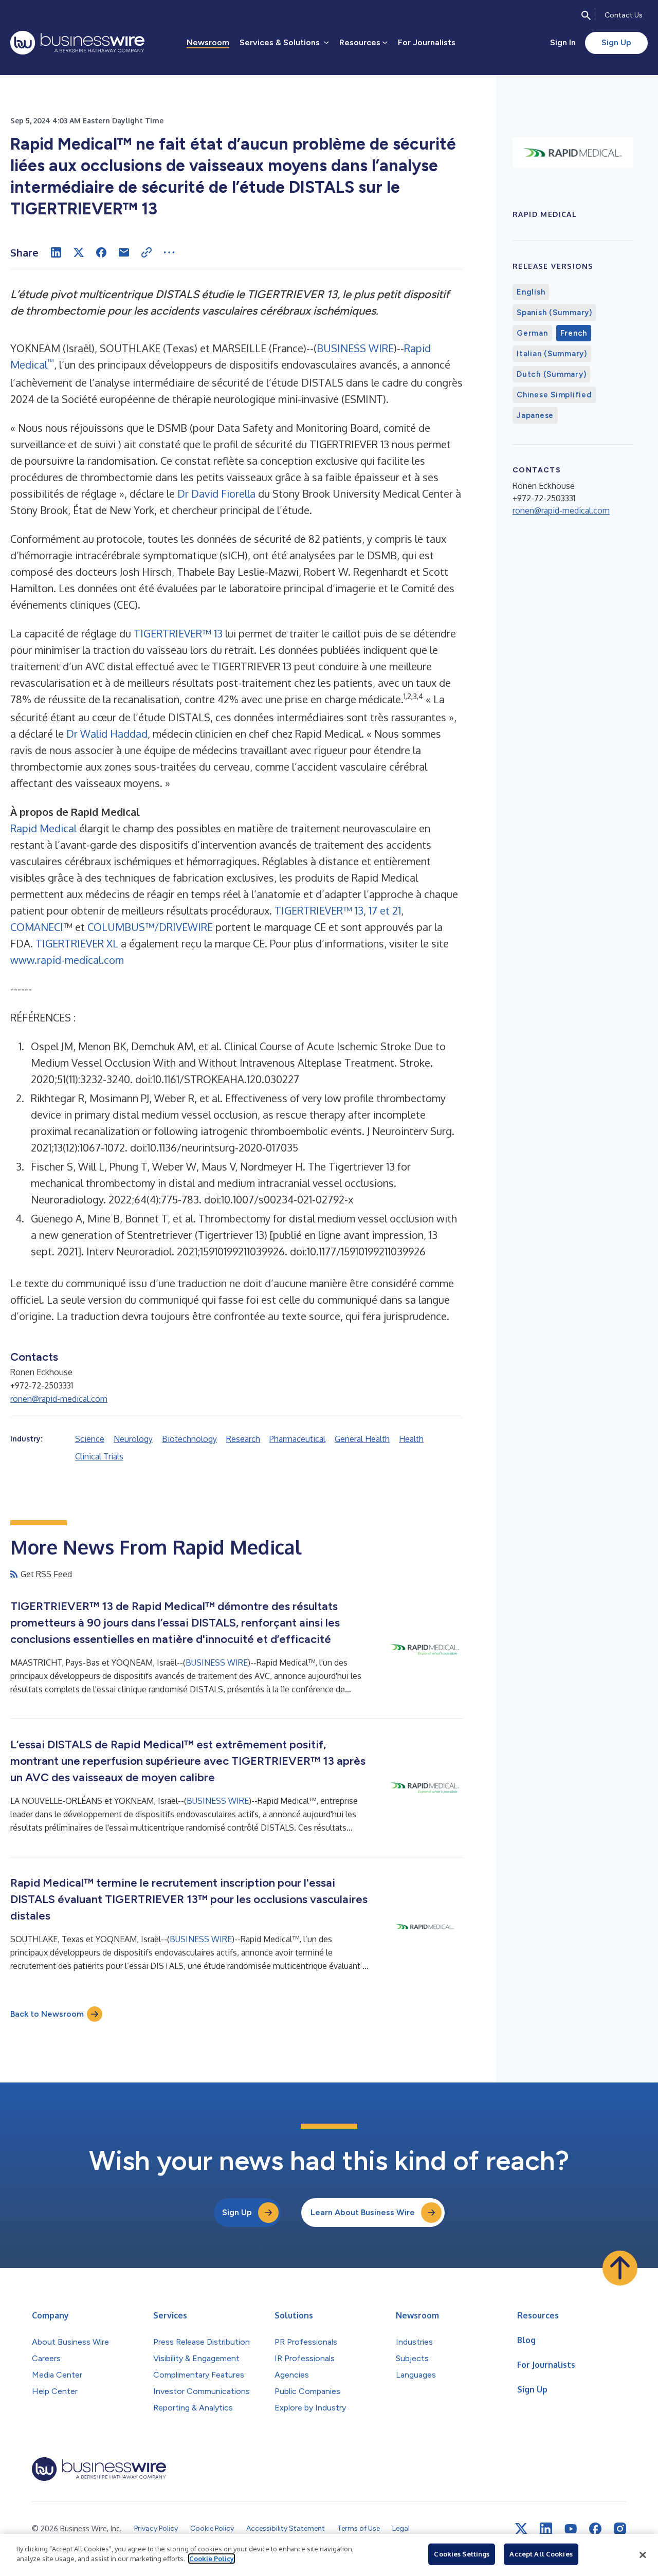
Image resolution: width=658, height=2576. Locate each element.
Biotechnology (189, 1439)
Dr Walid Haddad (107, 734)
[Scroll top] (620, 2268)
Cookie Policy (212, 2559)
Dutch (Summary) (551, 374)
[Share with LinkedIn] (56, 252)
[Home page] (77, 43)
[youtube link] (571, 2529)
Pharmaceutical (297, 1439)
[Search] (586, 15)
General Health (362, 1439)
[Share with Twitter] (79, 252)
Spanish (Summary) (554, 313)
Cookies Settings (462, 2554)
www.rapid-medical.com (67, 960)
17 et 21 (385, 910)
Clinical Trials (99, 1456)
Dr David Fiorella (216, 494)
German (532, 333)
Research (243, 1439)
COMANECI (37, 927)
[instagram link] (620, 2529)
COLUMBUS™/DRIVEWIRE (150, 927)
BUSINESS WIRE (355, 348)
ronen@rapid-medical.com (59, 1399)
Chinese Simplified (554, 395)
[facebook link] (595, 2529)
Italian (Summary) (552, 354)
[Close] (643, 2555)
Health (411, 1439)
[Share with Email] (124, 252)
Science (90, 1439)
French (574, 333)
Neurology (133, 1439)
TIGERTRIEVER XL (77, 943)
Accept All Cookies (541, 2554)
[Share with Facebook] (101, 252)
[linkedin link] (546, 2529)
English (531, 292)
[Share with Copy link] (147, 252)
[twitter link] (521, 2529)
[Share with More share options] (169, 252)
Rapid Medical (43, 828)
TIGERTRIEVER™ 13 (178, 633)
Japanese (535, 415)
